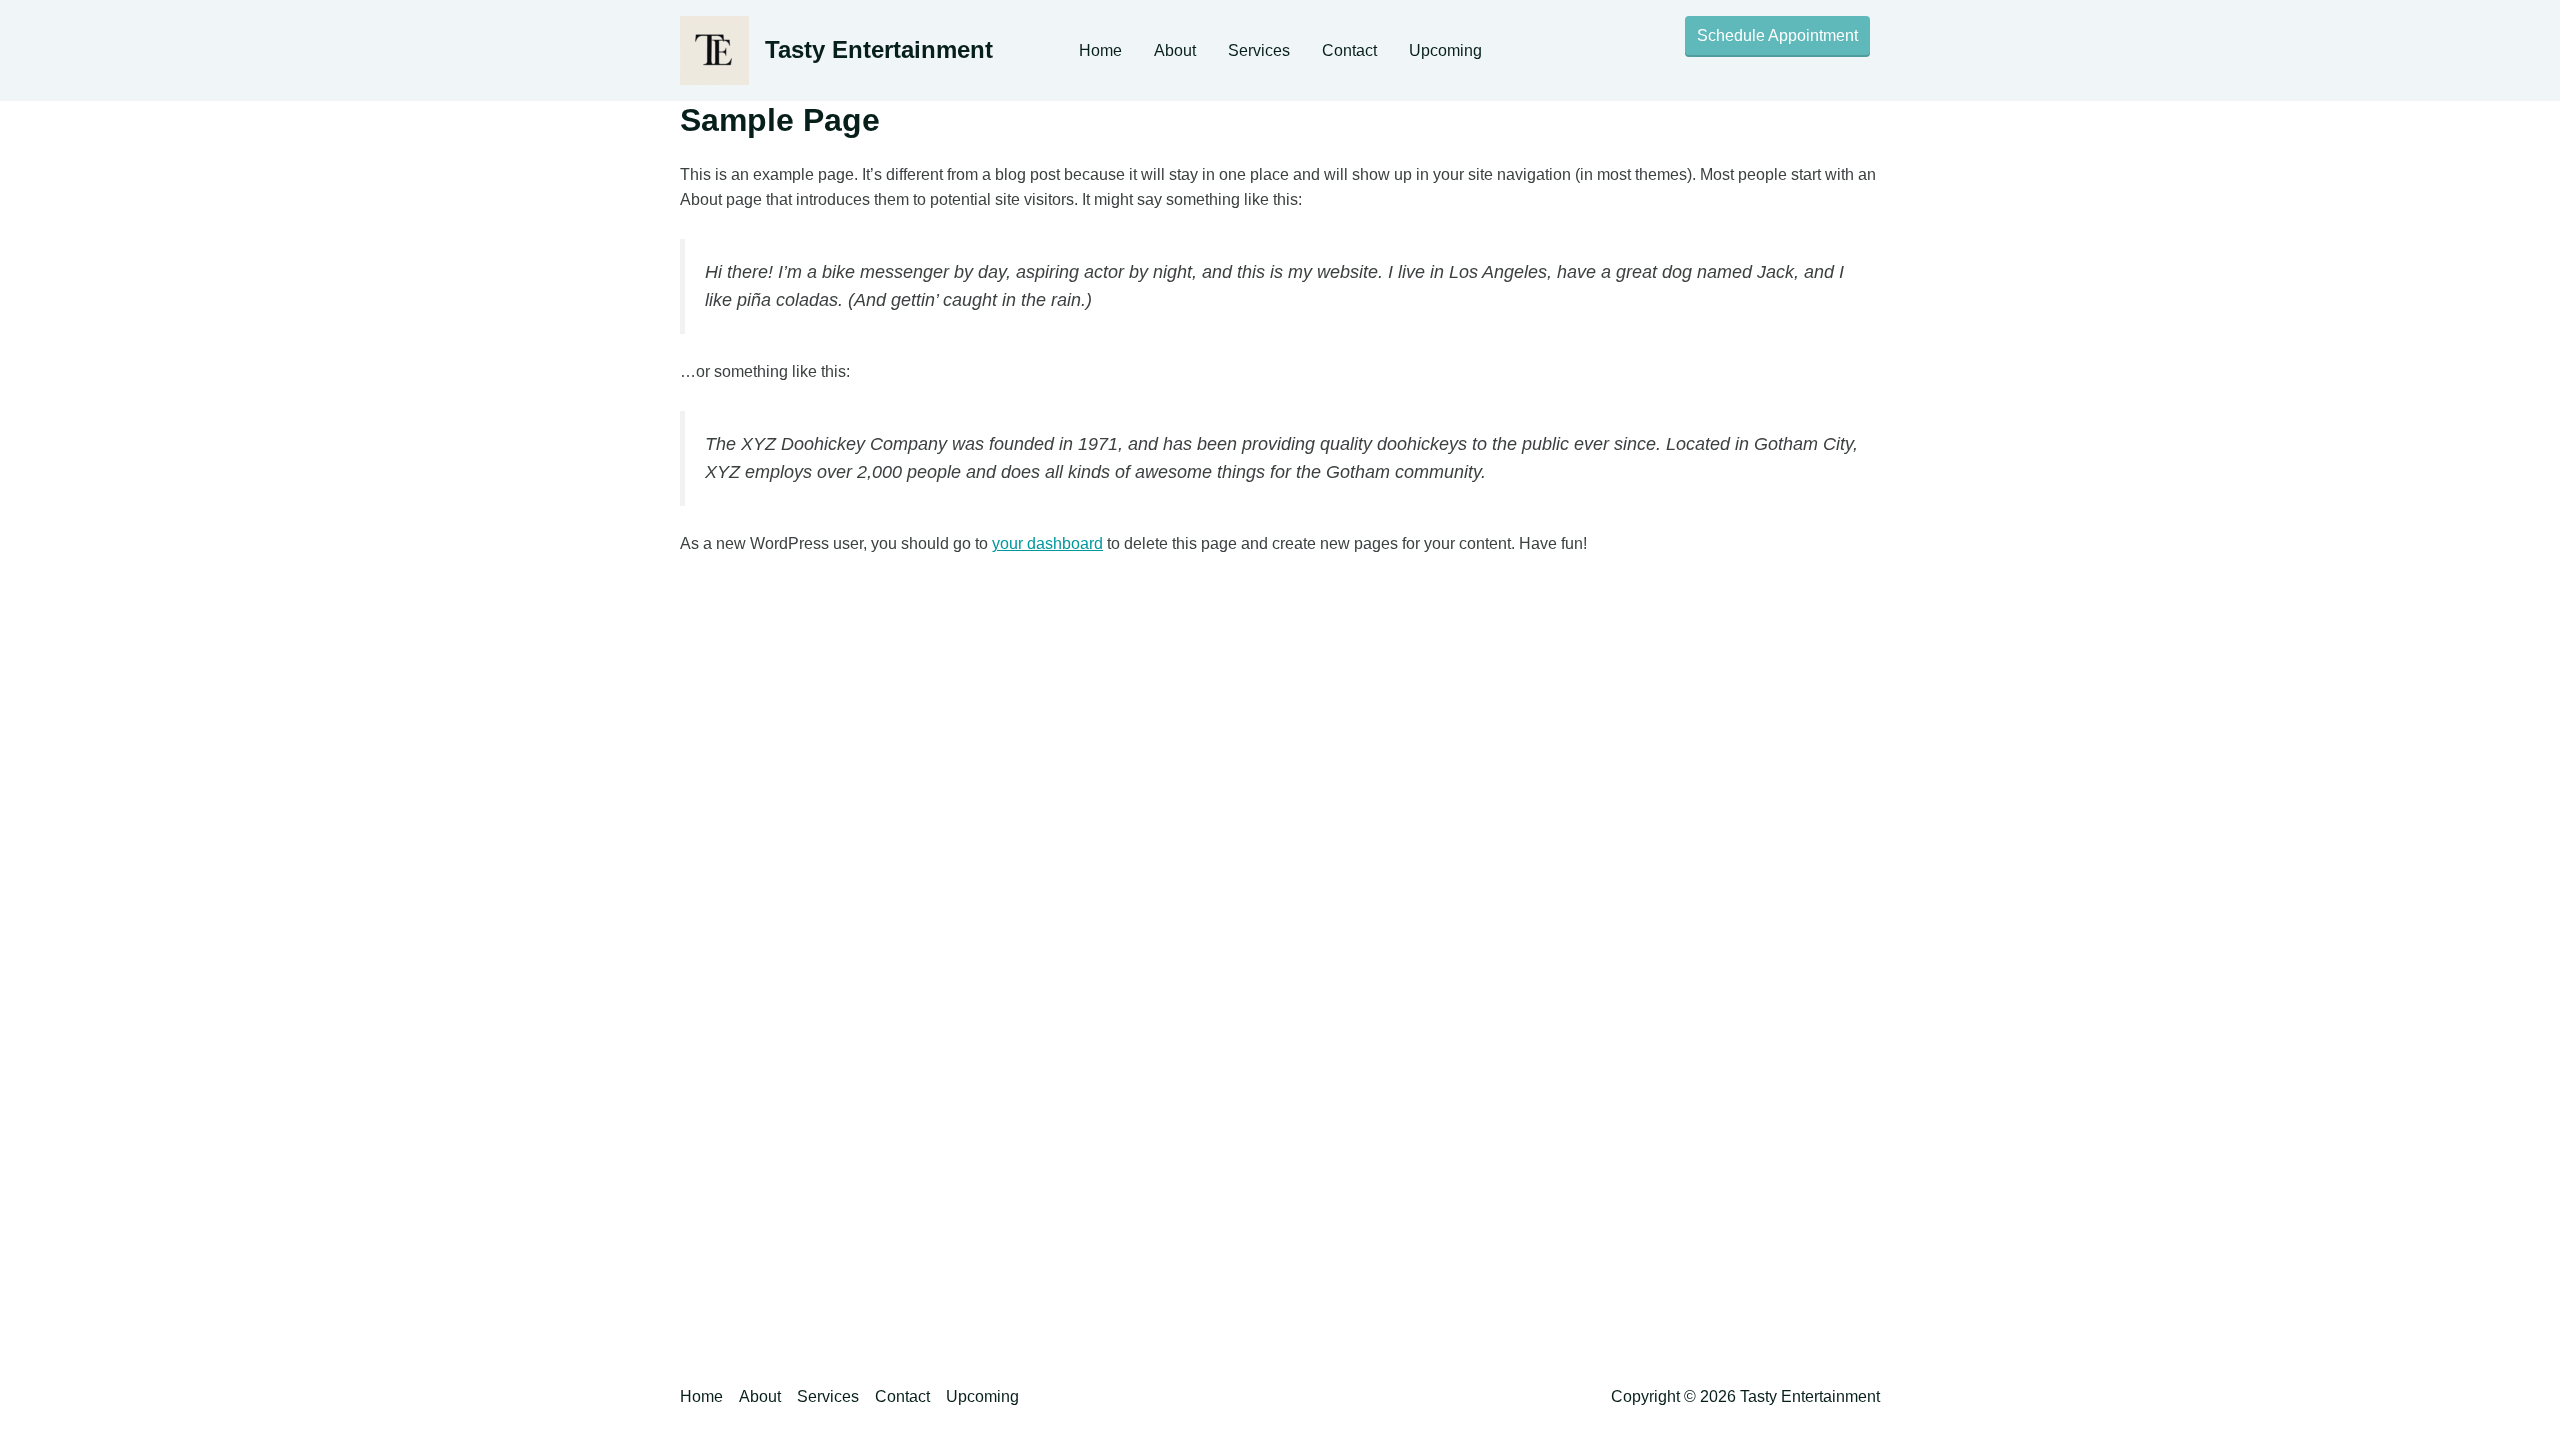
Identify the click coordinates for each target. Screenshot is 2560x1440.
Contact (1349, 50)
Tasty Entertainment (879, 49)
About (1175, 50)
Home (1100, 50)
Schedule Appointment (1777, 35)
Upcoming (1445, 50)
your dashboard (1047, 543)
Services (1259, 50)
